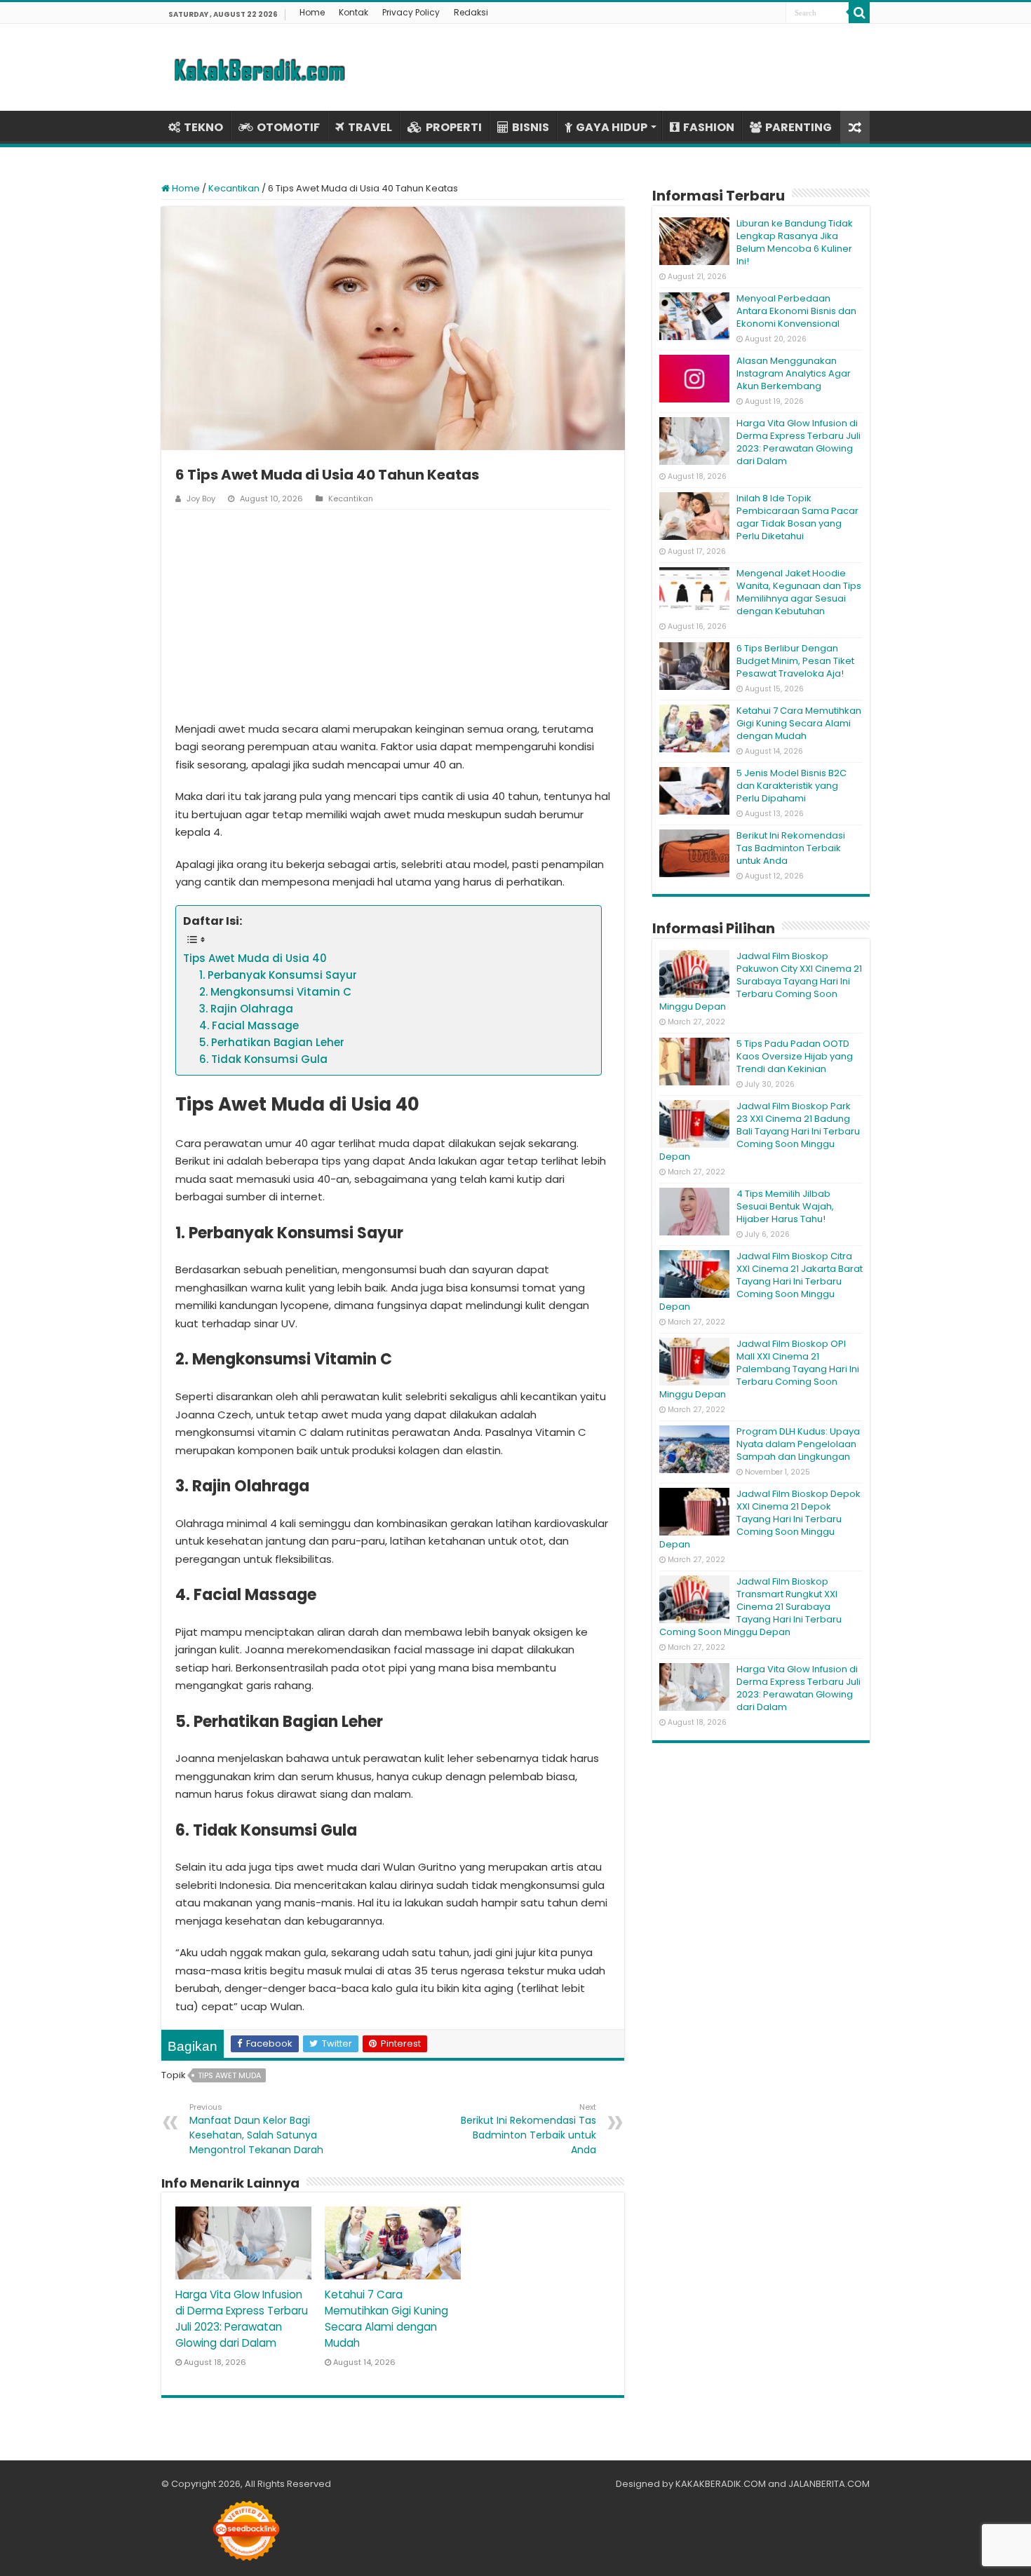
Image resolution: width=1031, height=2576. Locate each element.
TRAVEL (370, 127)
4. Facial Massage (249, 1025)
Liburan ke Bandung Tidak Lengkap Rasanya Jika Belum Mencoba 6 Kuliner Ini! (795, 242)
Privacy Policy (411, 12)
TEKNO (203, 127)
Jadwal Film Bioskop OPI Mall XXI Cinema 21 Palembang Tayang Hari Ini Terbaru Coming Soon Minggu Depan (759, 1369)
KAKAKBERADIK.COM (721, 2484)
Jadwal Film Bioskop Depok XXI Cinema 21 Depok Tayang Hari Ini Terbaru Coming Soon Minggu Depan (760, 1519)
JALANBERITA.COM (829, 2484)
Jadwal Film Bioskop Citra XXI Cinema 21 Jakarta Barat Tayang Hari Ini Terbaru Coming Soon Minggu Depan (761, 1281)
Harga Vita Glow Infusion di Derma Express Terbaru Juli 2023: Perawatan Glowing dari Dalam (798, 442)
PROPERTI (454, 127)
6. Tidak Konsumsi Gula (263, 1059)
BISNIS (531, 127)
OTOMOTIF (288, 127)
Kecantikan (234, 188)
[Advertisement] (393, 615)
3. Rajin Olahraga (246, 1009)
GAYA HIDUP (612, 127)
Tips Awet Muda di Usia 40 (255, 958)
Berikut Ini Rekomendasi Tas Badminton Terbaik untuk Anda (528, 2129)
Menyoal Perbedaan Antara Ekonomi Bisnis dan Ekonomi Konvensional (796, 311)
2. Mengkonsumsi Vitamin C (275, 992)
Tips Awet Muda (229, 2075)
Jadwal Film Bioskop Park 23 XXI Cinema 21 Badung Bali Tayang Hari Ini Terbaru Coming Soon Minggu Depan (760, 1131)
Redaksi (471, 12)
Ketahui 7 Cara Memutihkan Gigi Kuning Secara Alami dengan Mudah (799, 723)
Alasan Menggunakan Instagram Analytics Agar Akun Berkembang (794, 373)
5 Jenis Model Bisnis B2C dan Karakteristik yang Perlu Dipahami (791, 786)
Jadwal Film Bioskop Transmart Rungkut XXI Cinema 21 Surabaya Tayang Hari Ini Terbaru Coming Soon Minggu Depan (750, 1607)
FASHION (709, 127)
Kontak (353, 12)
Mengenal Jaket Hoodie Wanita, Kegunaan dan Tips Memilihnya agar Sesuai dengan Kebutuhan (799, 592)
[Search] (859, 13)
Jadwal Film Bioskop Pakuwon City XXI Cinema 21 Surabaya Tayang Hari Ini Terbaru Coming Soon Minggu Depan (761, 981)
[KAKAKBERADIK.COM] (260, 67)
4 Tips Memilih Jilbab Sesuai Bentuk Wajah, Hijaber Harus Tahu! (785, 1206)
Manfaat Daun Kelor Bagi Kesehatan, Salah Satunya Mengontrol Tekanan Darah (256, 2129)
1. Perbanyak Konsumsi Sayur (278, 975)
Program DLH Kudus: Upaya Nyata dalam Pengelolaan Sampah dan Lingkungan (798, 1444)
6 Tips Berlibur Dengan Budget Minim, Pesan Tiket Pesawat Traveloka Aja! (795, 661)
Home (312, 12)
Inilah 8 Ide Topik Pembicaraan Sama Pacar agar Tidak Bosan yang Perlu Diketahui (797, 517)
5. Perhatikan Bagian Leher (272, 1042)
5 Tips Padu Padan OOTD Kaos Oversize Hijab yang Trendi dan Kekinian (795, 1056)
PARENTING (798, 127)
